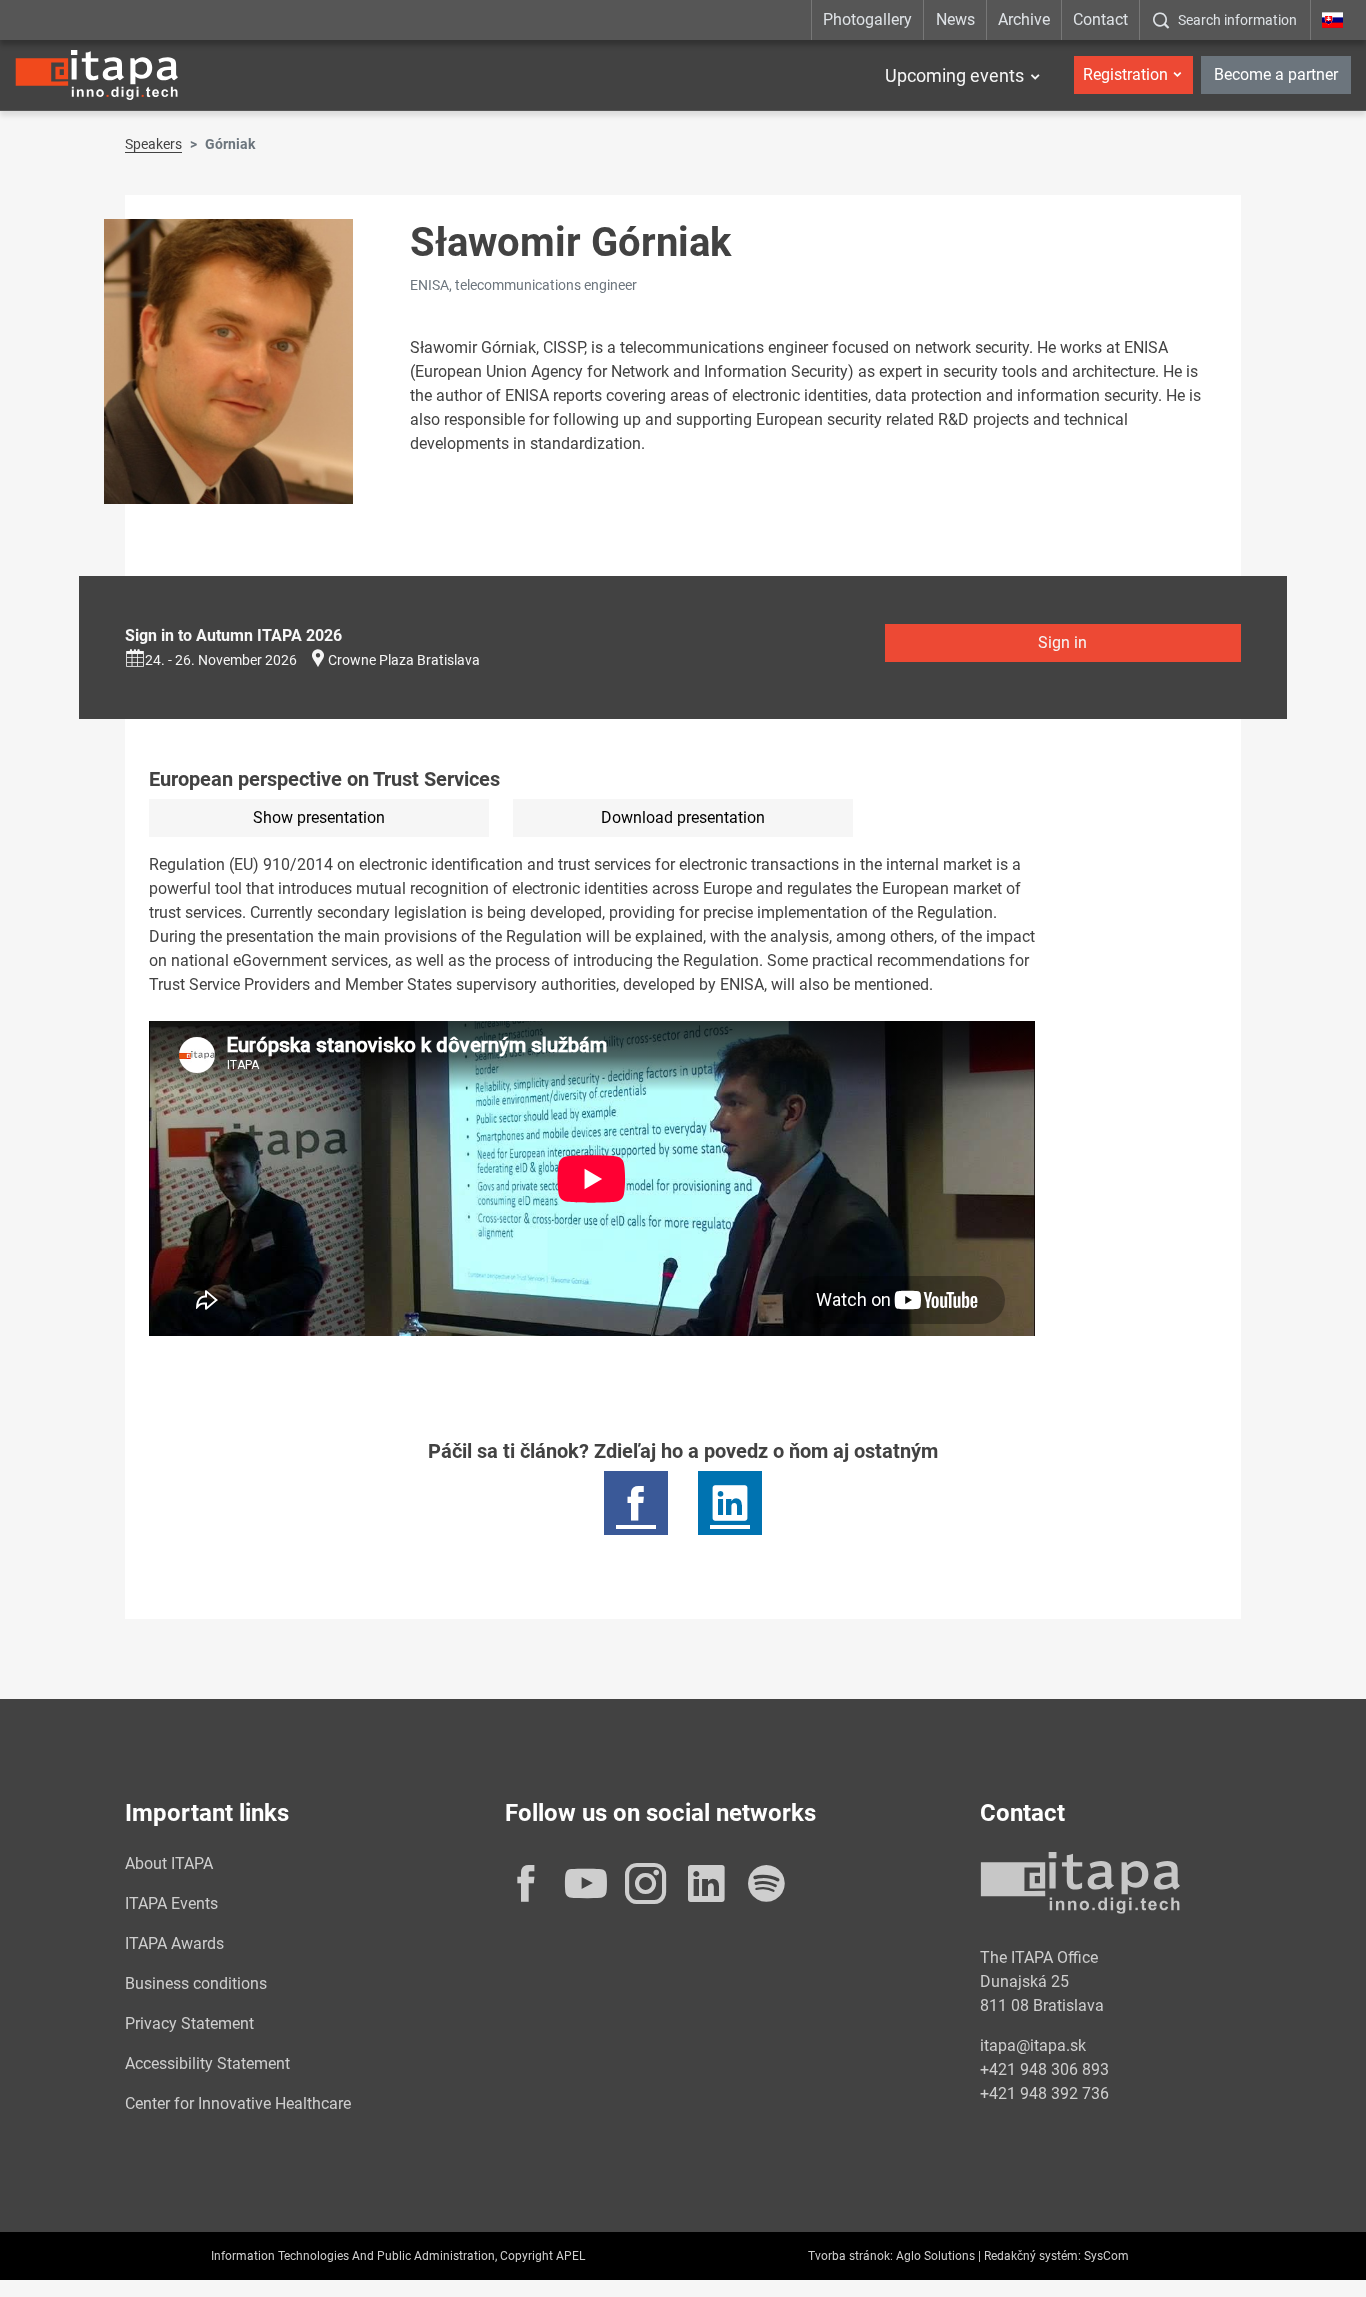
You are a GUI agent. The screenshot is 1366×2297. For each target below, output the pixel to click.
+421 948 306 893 (1044, 2069)
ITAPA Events (171, 1903)
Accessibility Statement (207, 2063)
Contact (1100, 19)
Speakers (153, 144)
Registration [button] (1125, 74)
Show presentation (319, 817)
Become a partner (1276, 74)
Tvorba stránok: (850, 2256)
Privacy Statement (189, 2023)
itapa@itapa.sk (1033, 2045)
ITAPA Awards (174, 1943)
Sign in (1062, 642)
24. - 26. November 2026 (221, 660)
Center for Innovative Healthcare (238, 2103)
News (955, 19)
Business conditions (196, 1983)
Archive (1024, 19)
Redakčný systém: (1032, 2256)
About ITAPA (169, 1863)
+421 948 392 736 (1044, 2093)
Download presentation (683, 817)
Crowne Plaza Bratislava (404, 660)
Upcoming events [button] (954, 75)
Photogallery (867, 19)
